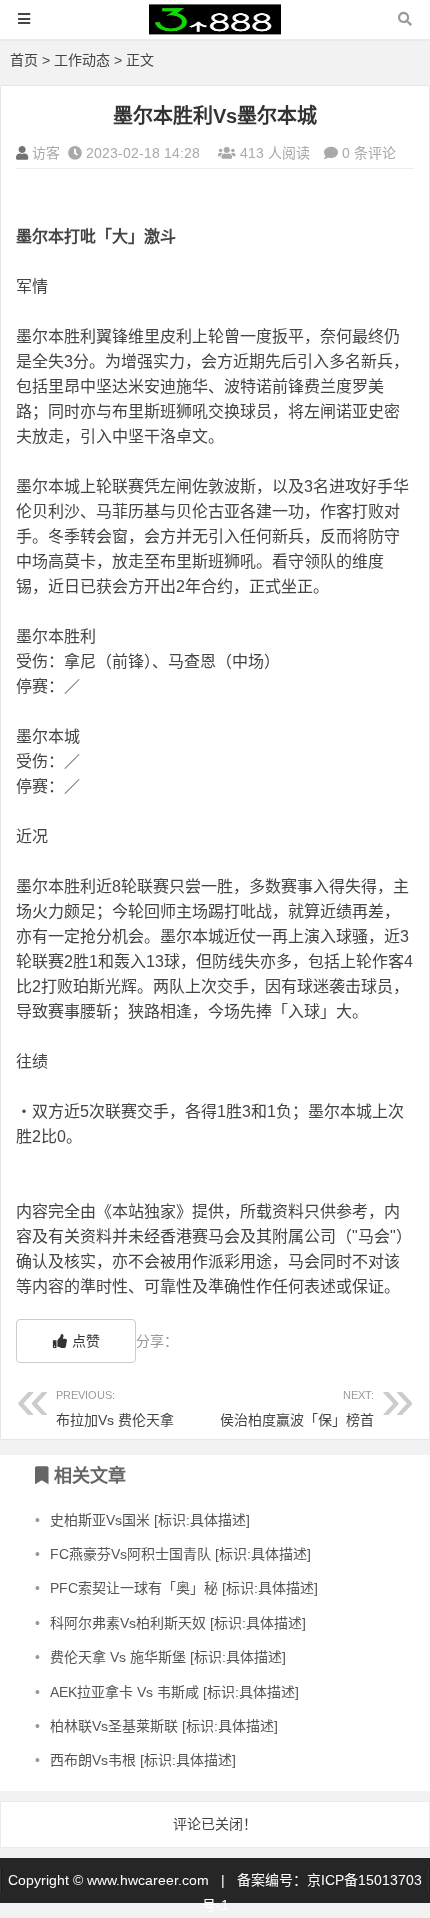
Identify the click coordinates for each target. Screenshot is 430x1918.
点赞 (86, 1341)
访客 (46, 153)
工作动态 (82, 60)
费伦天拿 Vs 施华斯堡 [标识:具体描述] (168, 1657)
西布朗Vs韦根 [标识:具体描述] (143, 1760)
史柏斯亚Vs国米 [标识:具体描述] (150, 1520)
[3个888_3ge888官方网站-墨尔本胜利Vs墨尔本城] (215, 28)
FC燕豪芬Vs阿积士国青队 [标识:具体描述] (180, 1554)
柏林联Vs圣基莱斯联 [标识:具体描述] (164, 1726)
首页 (24, 60)
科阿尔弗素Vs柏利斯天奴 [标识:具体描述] (178, 1623)
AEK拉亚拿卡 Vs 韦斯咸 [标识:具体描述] (174, 1692)
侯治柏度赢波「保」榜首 (297, 1408)
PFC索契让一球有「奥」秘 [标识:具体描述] (184, 1588)
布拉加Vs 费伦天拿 (115, 1408)
